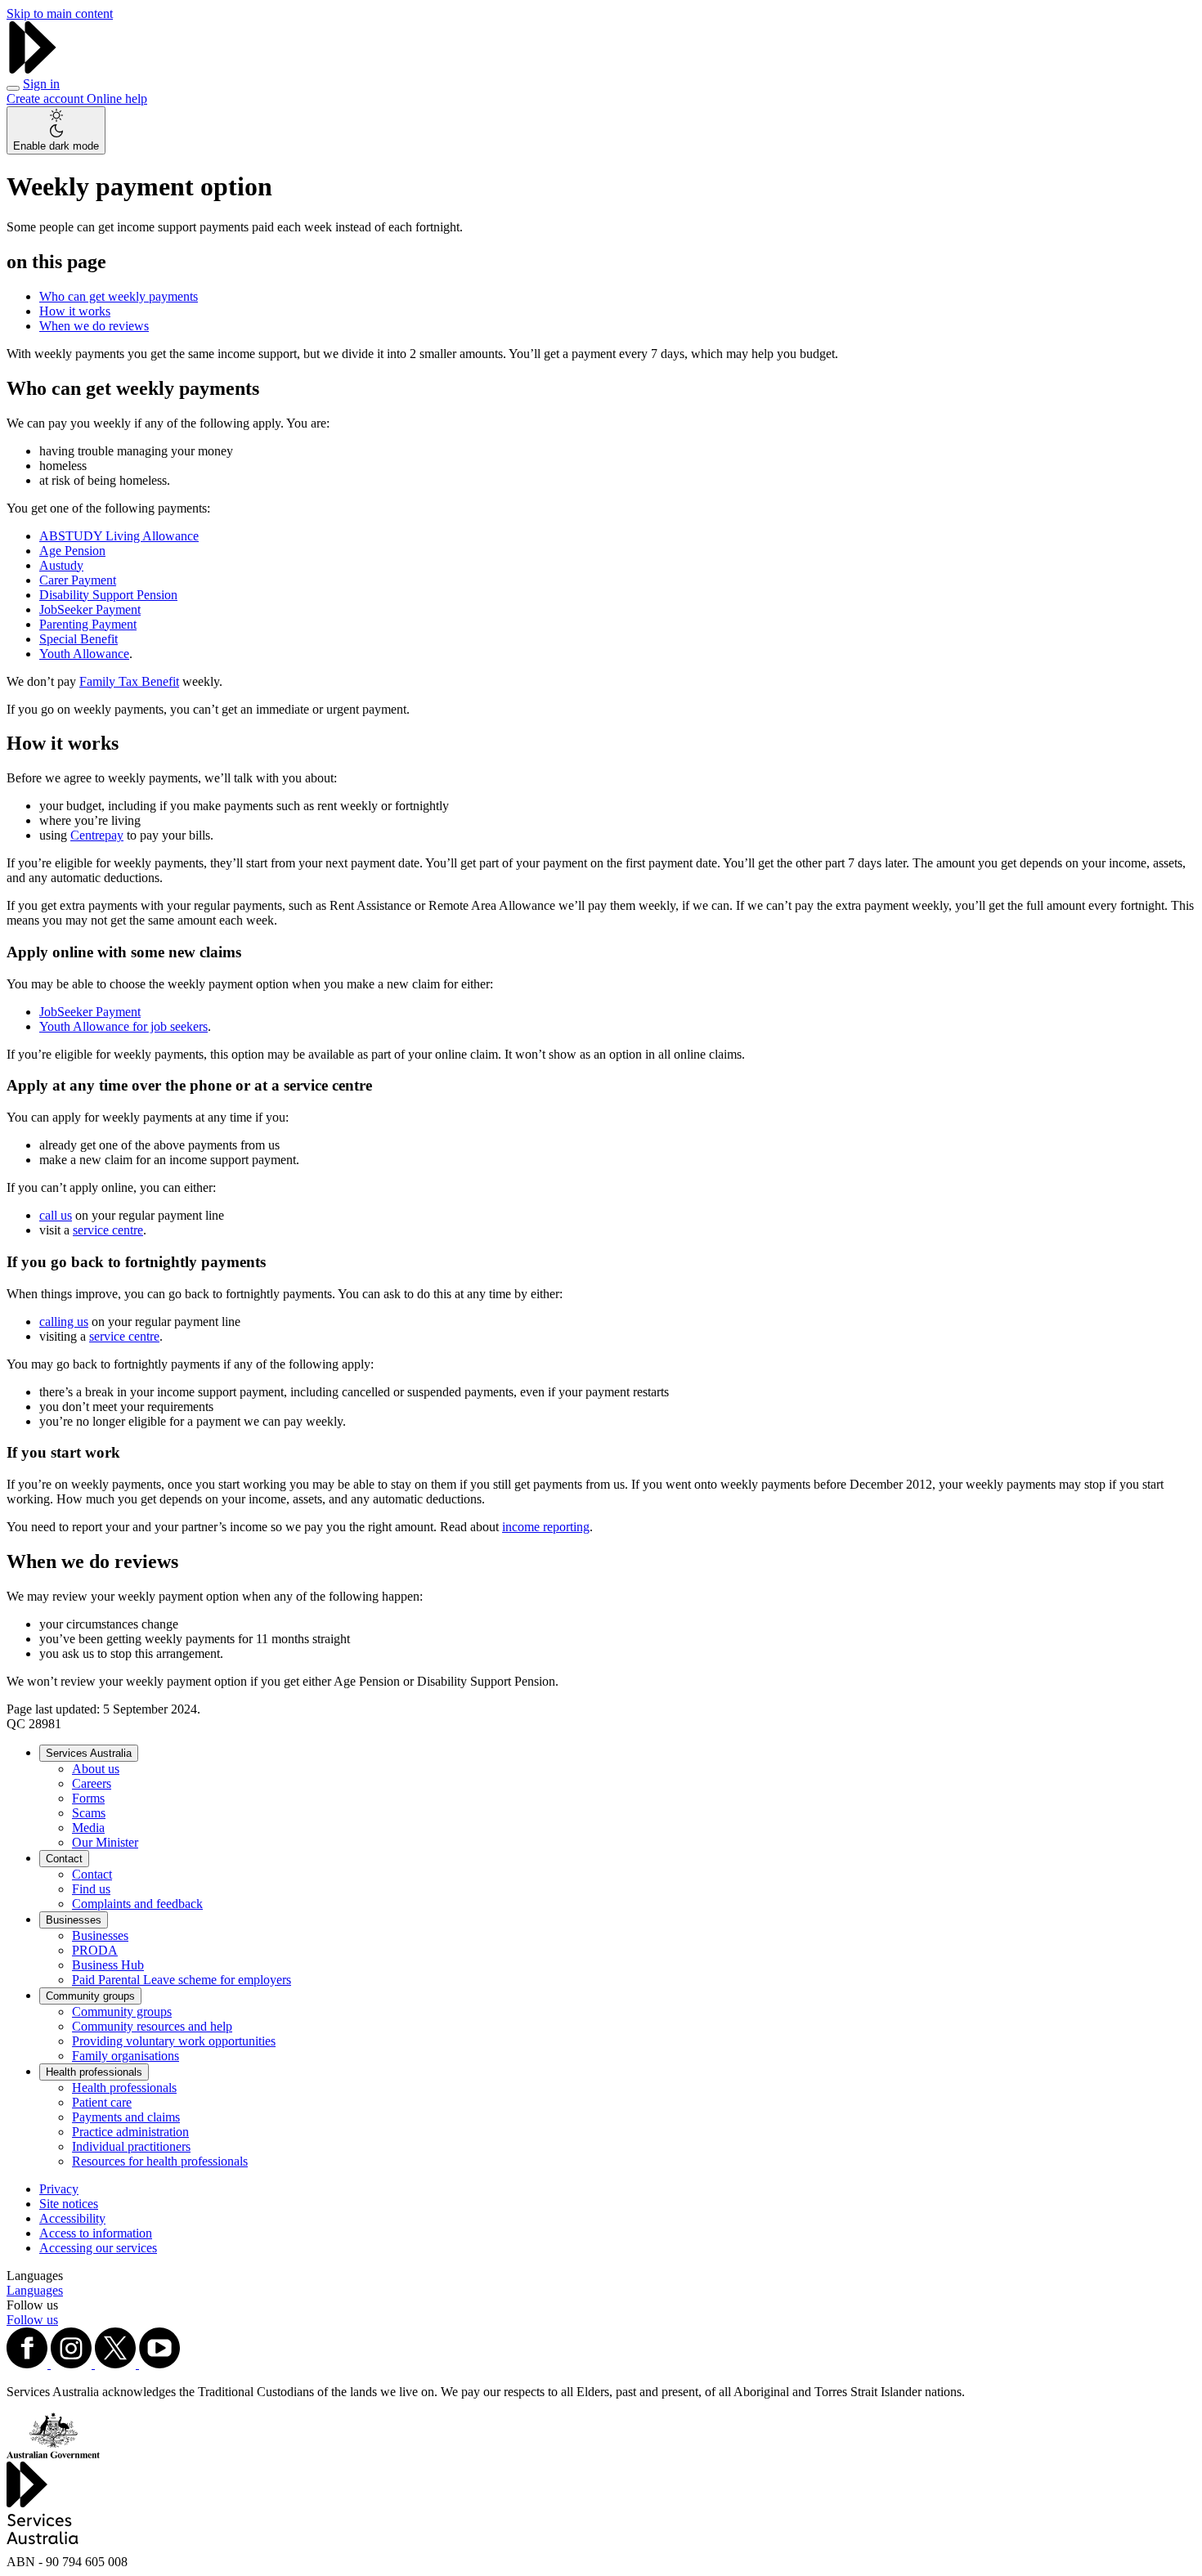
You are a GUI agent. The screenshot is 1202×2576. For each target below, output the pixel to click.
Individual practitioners (131, 2146)
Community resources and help (152, 2026)
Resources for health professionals (160, 2161)
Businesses (74, 1920)
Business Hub (108, 1965)
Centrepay (97, 835)
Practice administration (130, 2132)
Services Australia (89, 1753)
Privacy (59, 2189)
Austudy (61, 565)
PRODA (95, 1950)
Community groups (90, 1996)
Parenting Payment (88, 624)
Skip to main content (60, 13)
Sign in (41, 84)
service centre (108, 1230)
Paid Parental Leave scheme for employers (182, 1980)
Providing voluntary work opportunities (174, 2041)
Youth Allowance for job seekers (123, 1026)
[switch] (56, 130)
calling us (64, 1322)
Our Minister (105, 1842)
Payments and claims (126, 2117)
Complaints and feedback (137, 1904)
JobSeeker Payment (90, 609)
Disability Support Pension (108, 595)
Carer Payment (78, 580)
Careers (92, 1783)
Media (88, 1828)
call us (56, 1215)
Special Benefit (78, 639)
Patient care (102, 2102)
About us (96, 1769)
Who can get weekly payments (119, 296)
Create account (47, 99)
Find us (91, 1889)
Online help (117, 99)
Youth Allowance (84, 654)
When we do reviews (94, 326)
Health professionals (94, 2072)
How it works (75, 311)
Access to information (96, 2233)
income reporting (546, 1527)
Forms (88, 1798)
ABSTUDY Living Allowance (119, 536)
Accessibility (72, 2218)
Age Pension (72, 551)
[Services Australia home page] (33, 69)
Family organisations (126, 2056)
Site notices (69, 2204)
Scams (89, 1813)
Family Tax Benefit (129, 681)
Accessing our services (98, 2248)
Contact (64, 1859)
